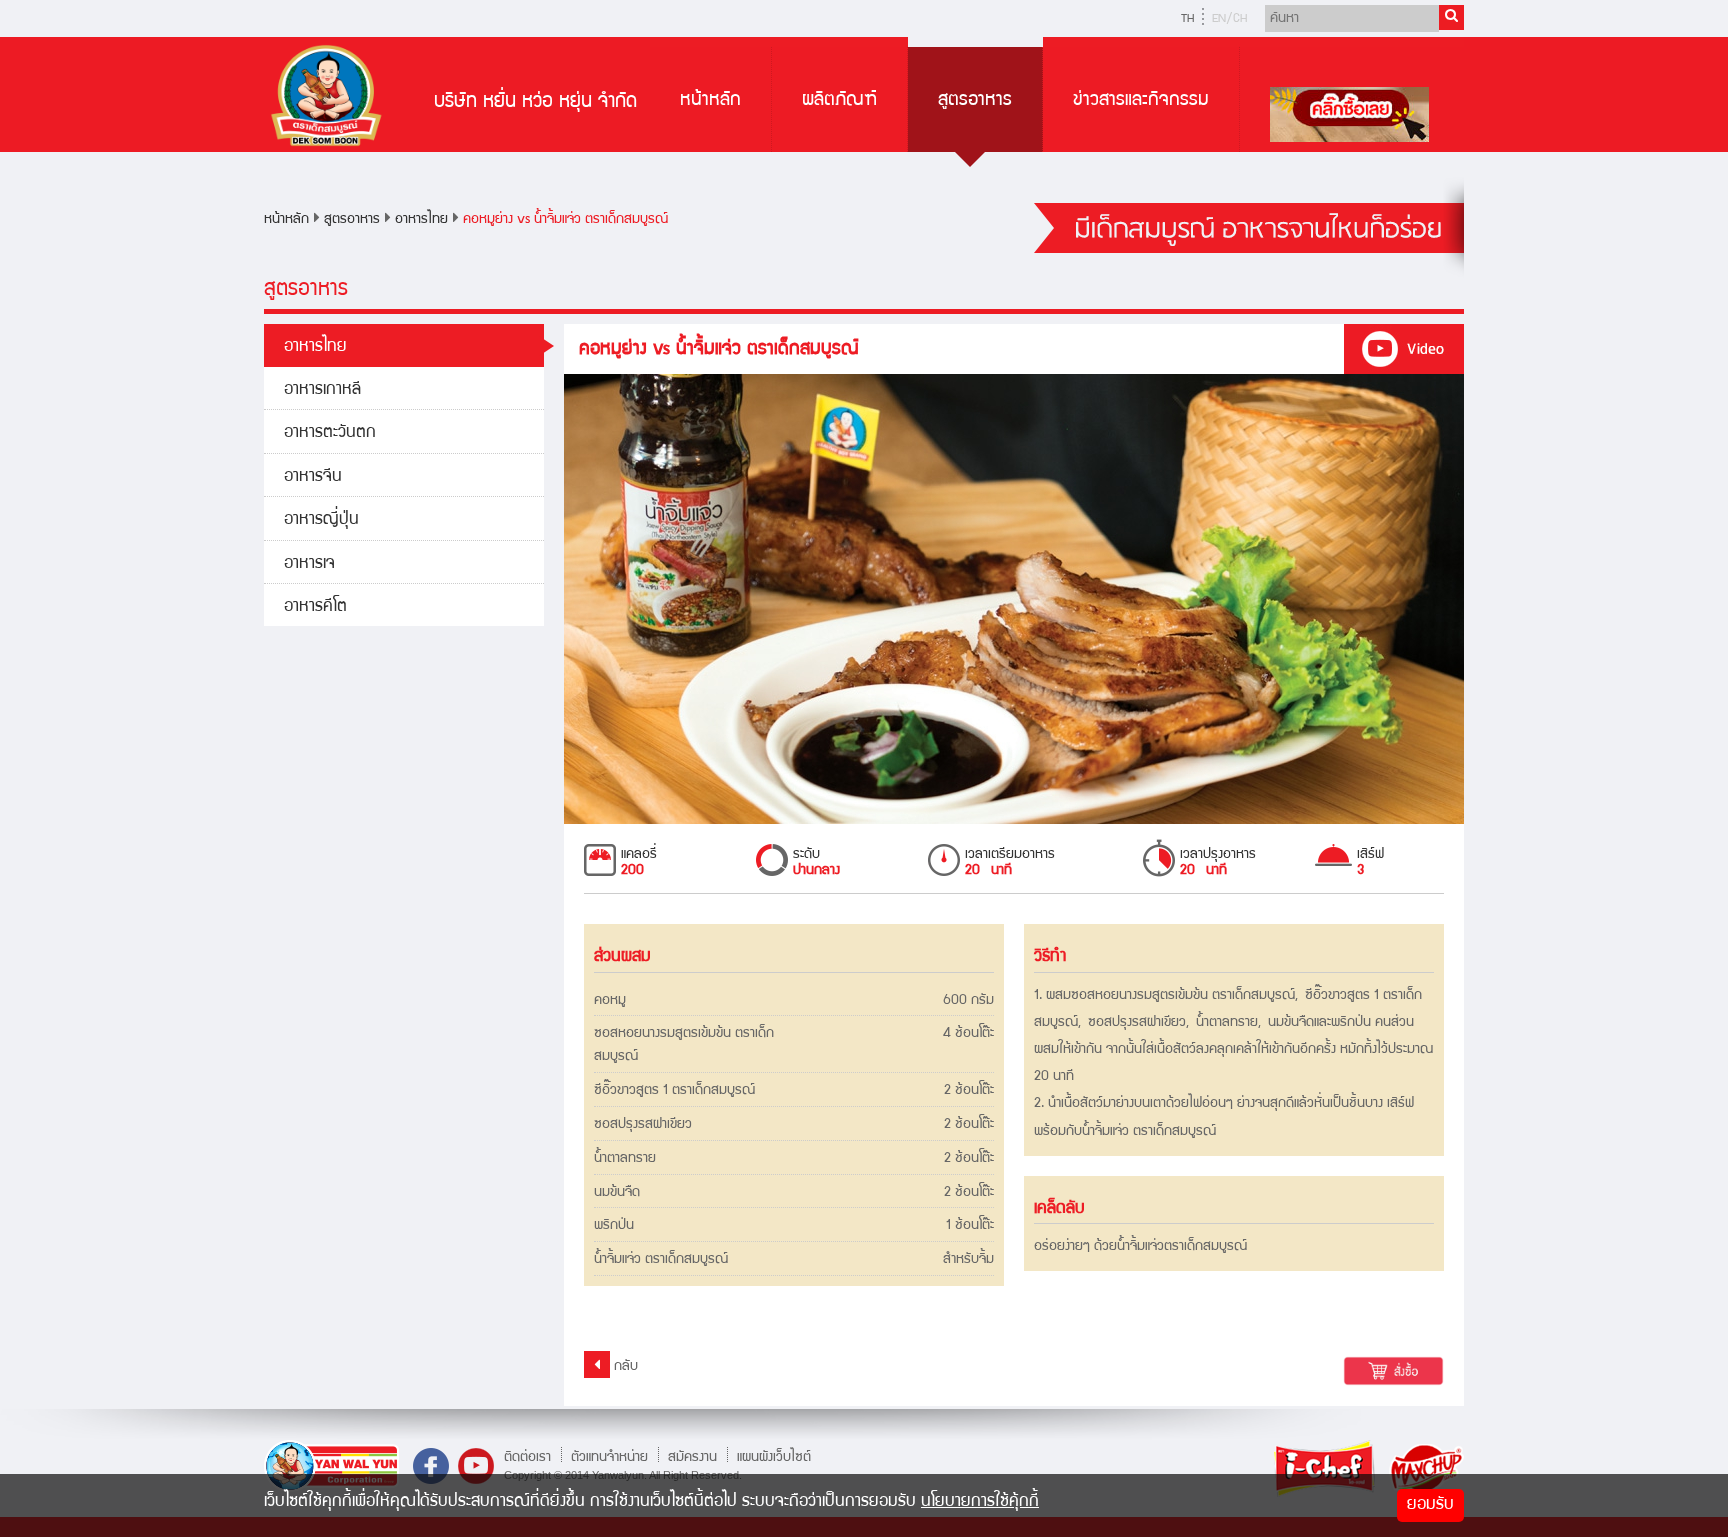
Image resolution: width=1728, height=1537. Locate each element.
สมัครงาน (692, 1457)
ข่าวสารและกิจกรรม (1141, 101)
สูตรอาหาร (975, 101)
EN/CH (1229, 19)
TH (1187, 19)
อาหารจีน (313, 477)
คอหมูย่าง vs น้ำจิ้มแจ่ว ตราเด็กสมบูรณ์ (565, 220)
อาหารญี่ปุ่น (321, 520)
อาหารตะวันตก (330, 433)
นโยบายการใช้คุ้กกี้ (980, 1502)
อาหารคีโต (315, 607)
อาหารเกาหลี (322, 390)
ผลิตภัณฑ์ (839, 101)
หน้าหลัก (710, 101)
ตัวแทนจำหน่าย (609, 1457)
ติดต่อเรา (527, 1457)
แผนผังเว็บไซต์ (774, 1457)
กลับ (624, 1367)
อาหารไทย (421, 220)
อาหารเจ (309, 564)
